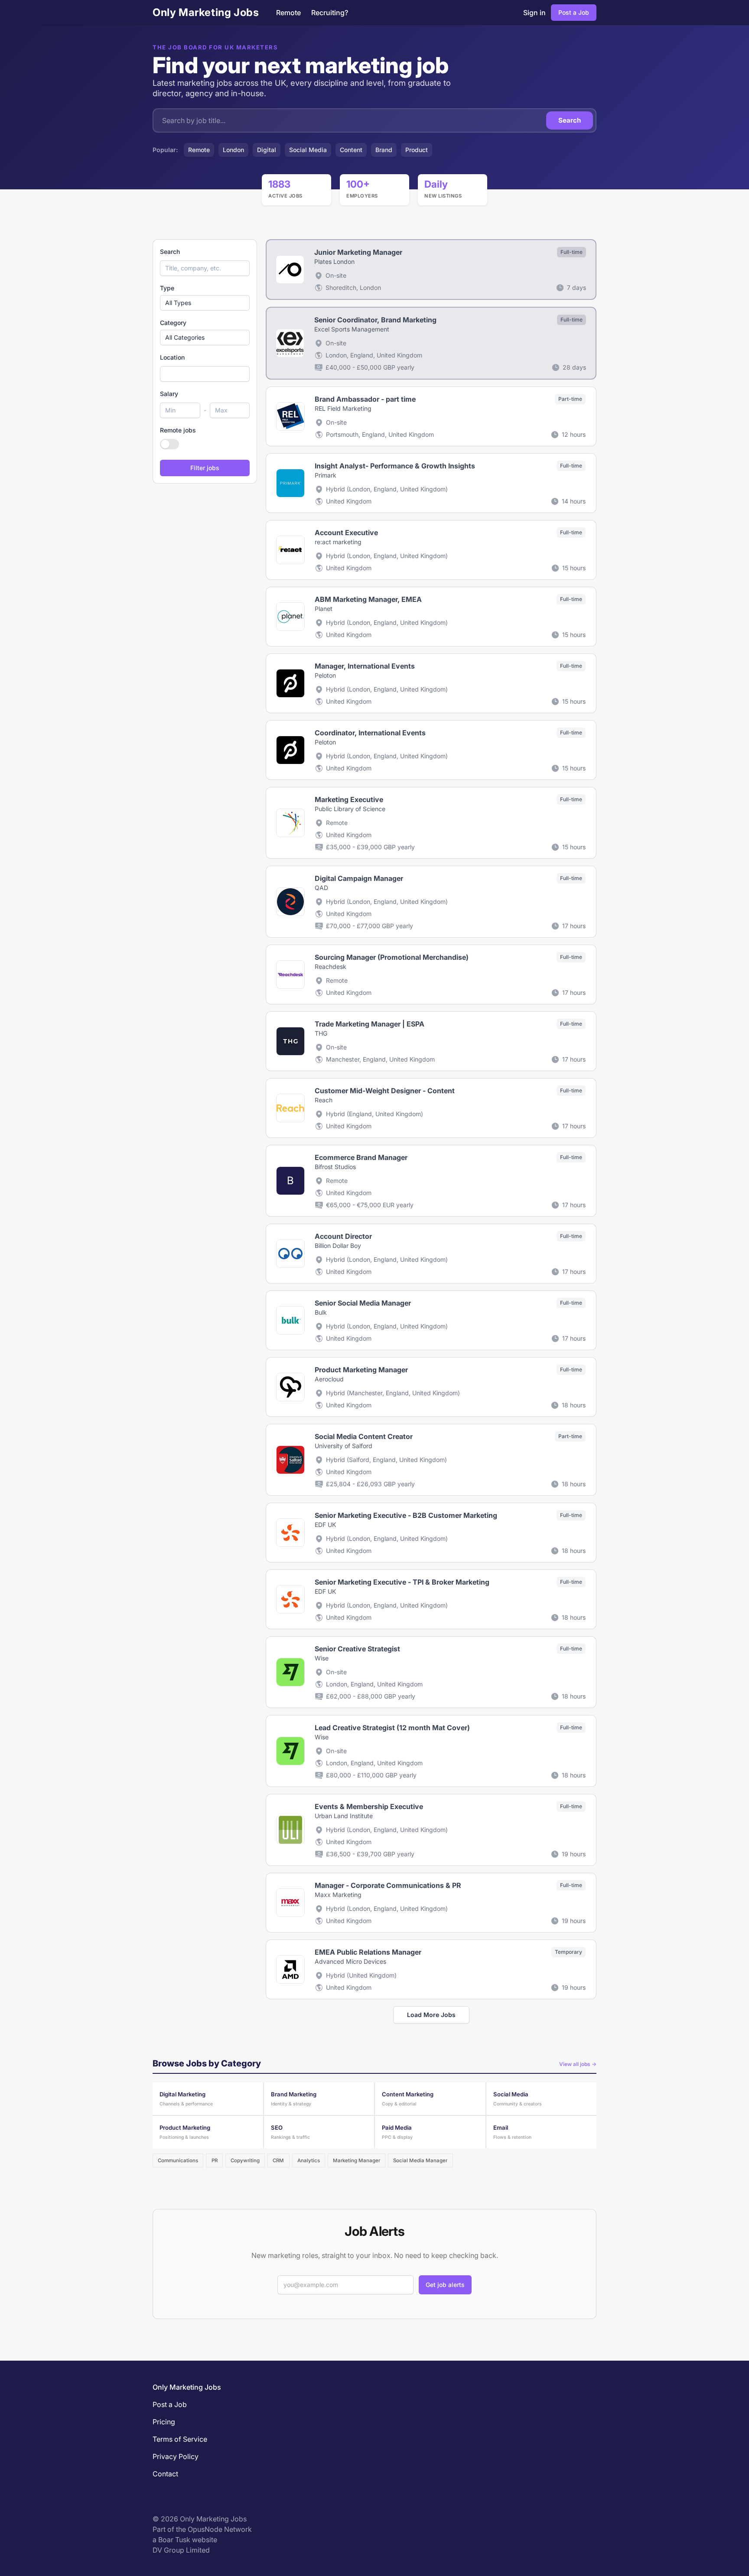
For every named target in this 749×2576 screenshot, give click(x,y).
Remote (288, 13)
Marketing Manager (357, 2160)
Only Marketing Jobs (206, 12)
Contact (165, 2474)
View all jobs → (578, 2064)
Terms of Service (180, 2439)
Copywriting (245, 2160)
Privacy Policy (176, 2456)
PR (215, 2160)
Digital (267, 150)
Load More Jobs (431, 2015)
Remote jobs (178, 430)
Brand (384, 150)
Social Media (308, 150)
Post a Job (574, 12)
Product (417, 150)
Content (351, 150)
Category (173, 323)
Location (172, 357)
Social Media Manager (420, 2160)
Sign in (534, 13)
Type (167, 288)
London (233, 150)
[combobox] (205, 374)
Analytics (309, 2160)
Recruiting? (330, 13)
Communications (178, 2160)
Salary (169, 394)
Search (570, 120)
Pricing (164, 2422)
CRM (278, 2160)
